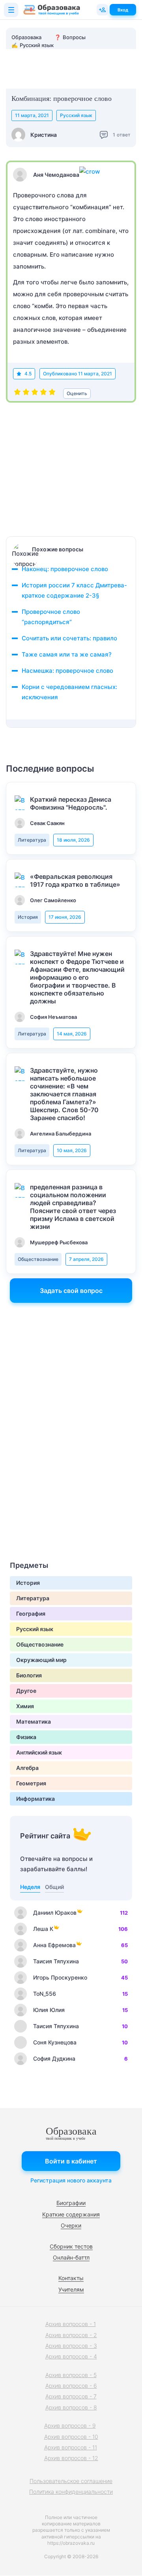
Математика (34, 1721)
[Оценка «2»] (26, 394)
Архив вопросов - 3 (71, 2346)
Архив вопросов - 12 (71, 2458)
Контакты (71, 2278)
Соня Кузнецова (55, 2042)
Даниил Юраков (55, 1913)
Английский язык (39, 1752)
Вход (123, 10)
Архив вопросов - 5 (71, 2375)
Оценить (77, 393)
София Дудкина (54, 2058)
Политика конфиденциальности (71, 2492)
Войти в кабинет (71, 2161)
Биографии (71, 2203)
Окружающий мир (41, 1660)
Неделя (30, 1887)
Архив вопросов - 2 (71, 2335)
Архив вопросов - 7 (71, 2396)
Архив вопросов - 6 (71, 2386)
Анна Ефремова (54, 1945)
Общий (54, 1887)
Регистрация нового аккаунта (71, 2180)
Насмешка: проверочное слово (67, 671)
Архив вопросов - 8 (71, 2407)
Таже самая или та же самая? (67, 654)
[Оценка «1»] (17, 394)
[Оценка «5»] (52, 394)
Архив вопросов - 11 (71, 2447)
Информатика (35, 1799)
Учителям (71, 2289)
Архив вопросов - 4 (71, 2356)
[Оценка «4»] (43, 394)
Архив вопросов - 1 (71, 2324)
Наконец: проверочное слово (65, 569)
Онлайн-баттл (71, 2257)
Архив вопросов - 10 (71, 2437)
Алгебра (27, 1768)
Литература (32, 840)
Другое (26, 1691)
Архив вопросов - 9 (70, 2426)
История (28, 917)
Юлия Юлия (49, 2010)
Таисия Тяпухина (56, 1961)
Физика (26, 1737)
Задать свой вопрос (71, 1291)
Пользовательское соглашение (71, 2481)
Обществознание (38, 1259)
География (31, 1614)
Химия (25, 1706)
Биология (29, 1675)
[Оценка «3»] (35, 394)
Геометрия (31, 1783)
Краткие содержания (71, 2214)
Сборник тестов (71, 2246)
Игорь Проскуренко (60, 1977)
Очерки (71, 2225)
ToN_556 (45, 1994)
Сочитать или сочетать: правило (69, 638)
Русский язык (76, 115)
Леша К (43, 1929)
